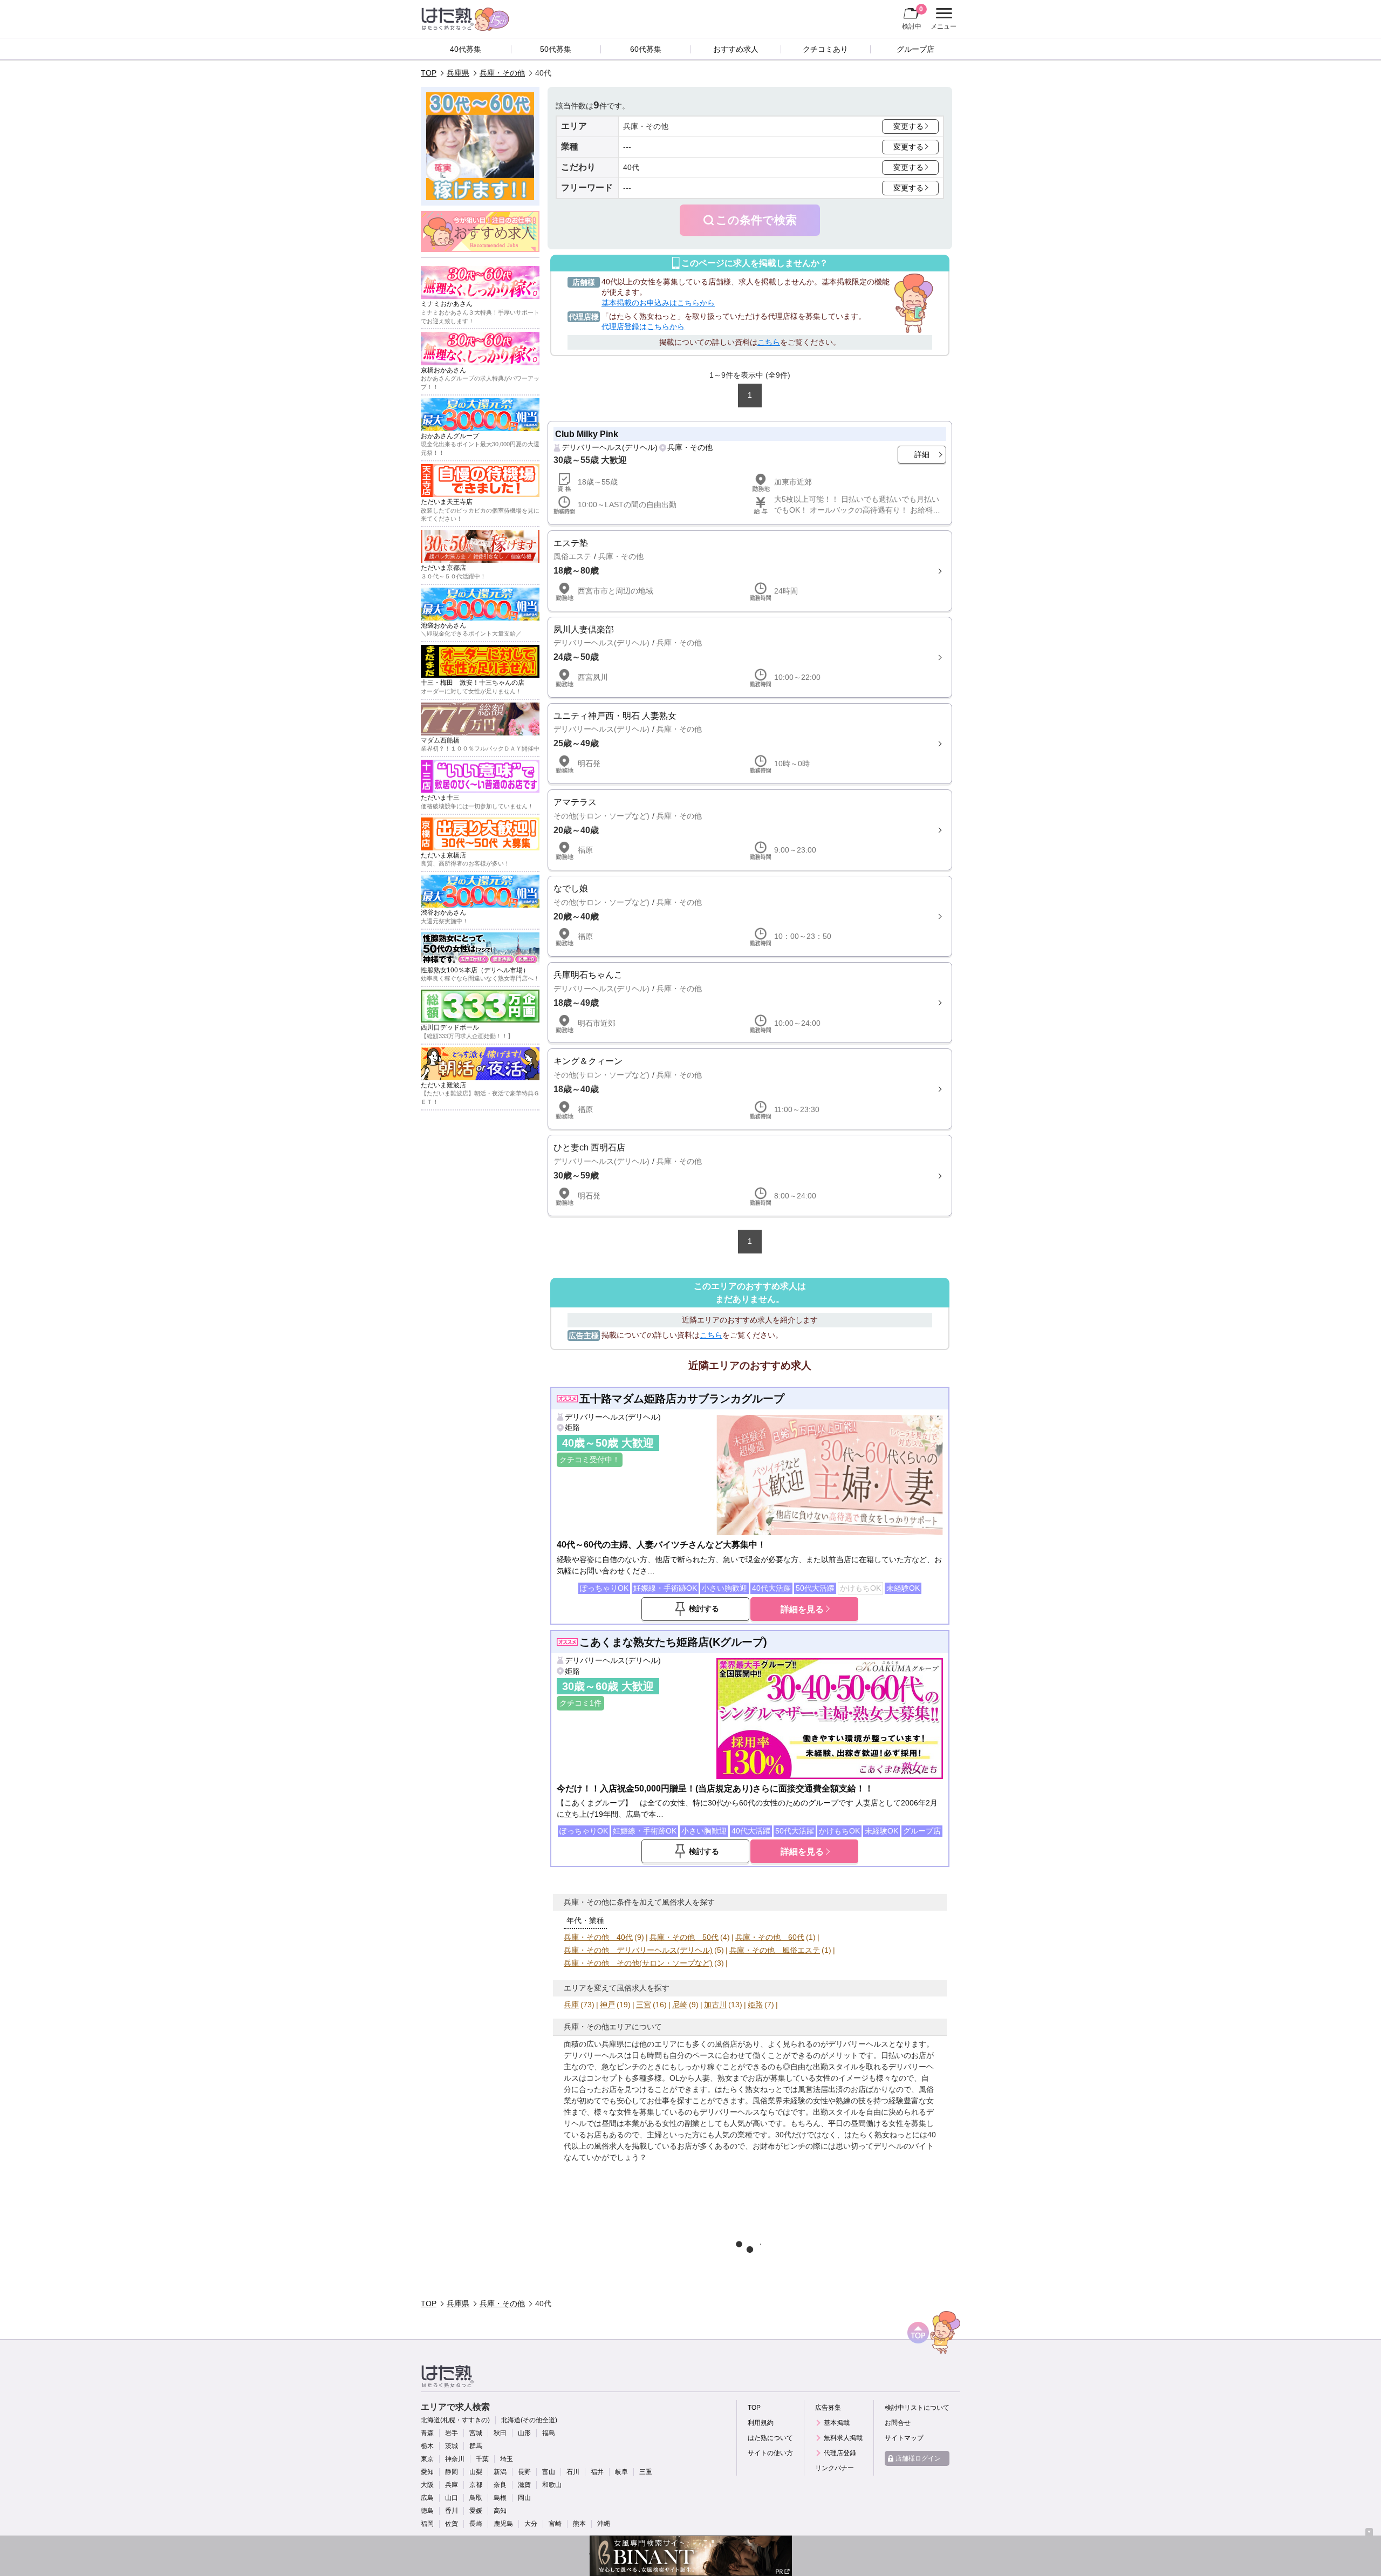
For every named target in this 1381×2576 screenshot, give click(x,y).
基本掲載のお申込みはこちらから (658, 303)
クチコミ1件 (580, 1703)
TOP (429, 73)
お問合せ (898, 2423)
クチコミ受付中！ (590, 1460)
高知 (500, 2511)
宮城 (476, 2433)
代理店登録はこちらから (643, 326)
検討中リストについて (917, 2408)
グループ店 (915, 49)
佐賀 (452, 2524)
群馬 (476, 2446)
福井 (597, 2472)
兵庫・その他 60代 (770, 1937)
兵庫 (571, 2005)
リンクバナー (835, 2468)
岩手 (452, 2433)
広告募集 (828, 2408)
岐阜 (621, 2472)
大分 (531, 2524)
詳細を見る (802, 1609)
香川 (452, 2511)
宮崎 (555, 2524)
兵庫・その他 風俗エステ (775, 1950)
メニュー (942, 20)
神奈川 (455, 2459)
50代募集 (556, 49)
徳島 (427, 2511)
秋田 (500, 2433)
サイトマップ (904, 2438)
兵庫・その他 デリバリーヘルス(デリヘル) (638, 1950)
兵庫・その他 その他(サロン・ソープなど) (638, 1963)
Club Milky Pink (587, 434)
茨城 (452, 2446)
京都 (476, 2485)
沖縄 (604, 2524)
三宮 (644, 2005)
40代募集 (466, 49)
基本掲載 (837, 2423)
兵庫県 (458, 73)
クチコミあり (825, 49)
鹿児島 (503, 2524)
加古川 (715, 2005)
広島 (427, 2498)
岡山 (524, 2498)
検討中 (912, 18)
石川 (573, 2472)
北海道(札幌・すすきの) (455, 2420)
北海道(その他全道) (529, 2420)
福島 (549, 2433)
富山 (549, 2472)
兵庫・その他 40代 (598, 1937)
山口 (452, 2498)
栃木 (427, 2446)
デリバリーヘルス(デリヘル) (610, 447)
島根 (500, 2498)
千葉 (482, 2459)
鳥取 (476, 2498)
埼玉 (507, 2459)
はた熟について (770, 2438)
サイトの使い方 (770, 2453)
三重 (646, 2472)
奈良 (500, 2485)
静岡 (452, 2472)
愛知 (427, 2472)
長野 (524, 2472)
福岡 (427, 2524)
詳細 (922, 454)
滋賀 (524, 2485)
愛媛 (476, 2511)
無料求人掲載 (843, 2438)
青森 (427, 2433)
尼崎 (680, 2005)
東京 (427, 2459)
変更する (908, 126)
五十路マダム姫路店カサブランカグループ (682, 1399)
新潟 (500, 2472)
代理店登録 (840, 2453)
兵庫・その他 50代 (684, 1937)
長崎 (476, 2524)
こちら (769, 342)
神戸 (607, 2005)
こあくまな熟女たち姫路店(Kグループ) (673, 1642)
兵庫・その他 (502, 73)
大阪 (427, 2485)
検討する (704, 1609)
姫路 (572, 1427)
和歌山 (552, 2485)
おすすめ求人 (736, 49)
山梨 (476, 2472)
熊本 (579, 2524)
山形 (524, 2433)
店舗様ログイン (918, 2458)
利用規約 (761, 2423)
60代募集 (646, 49)
